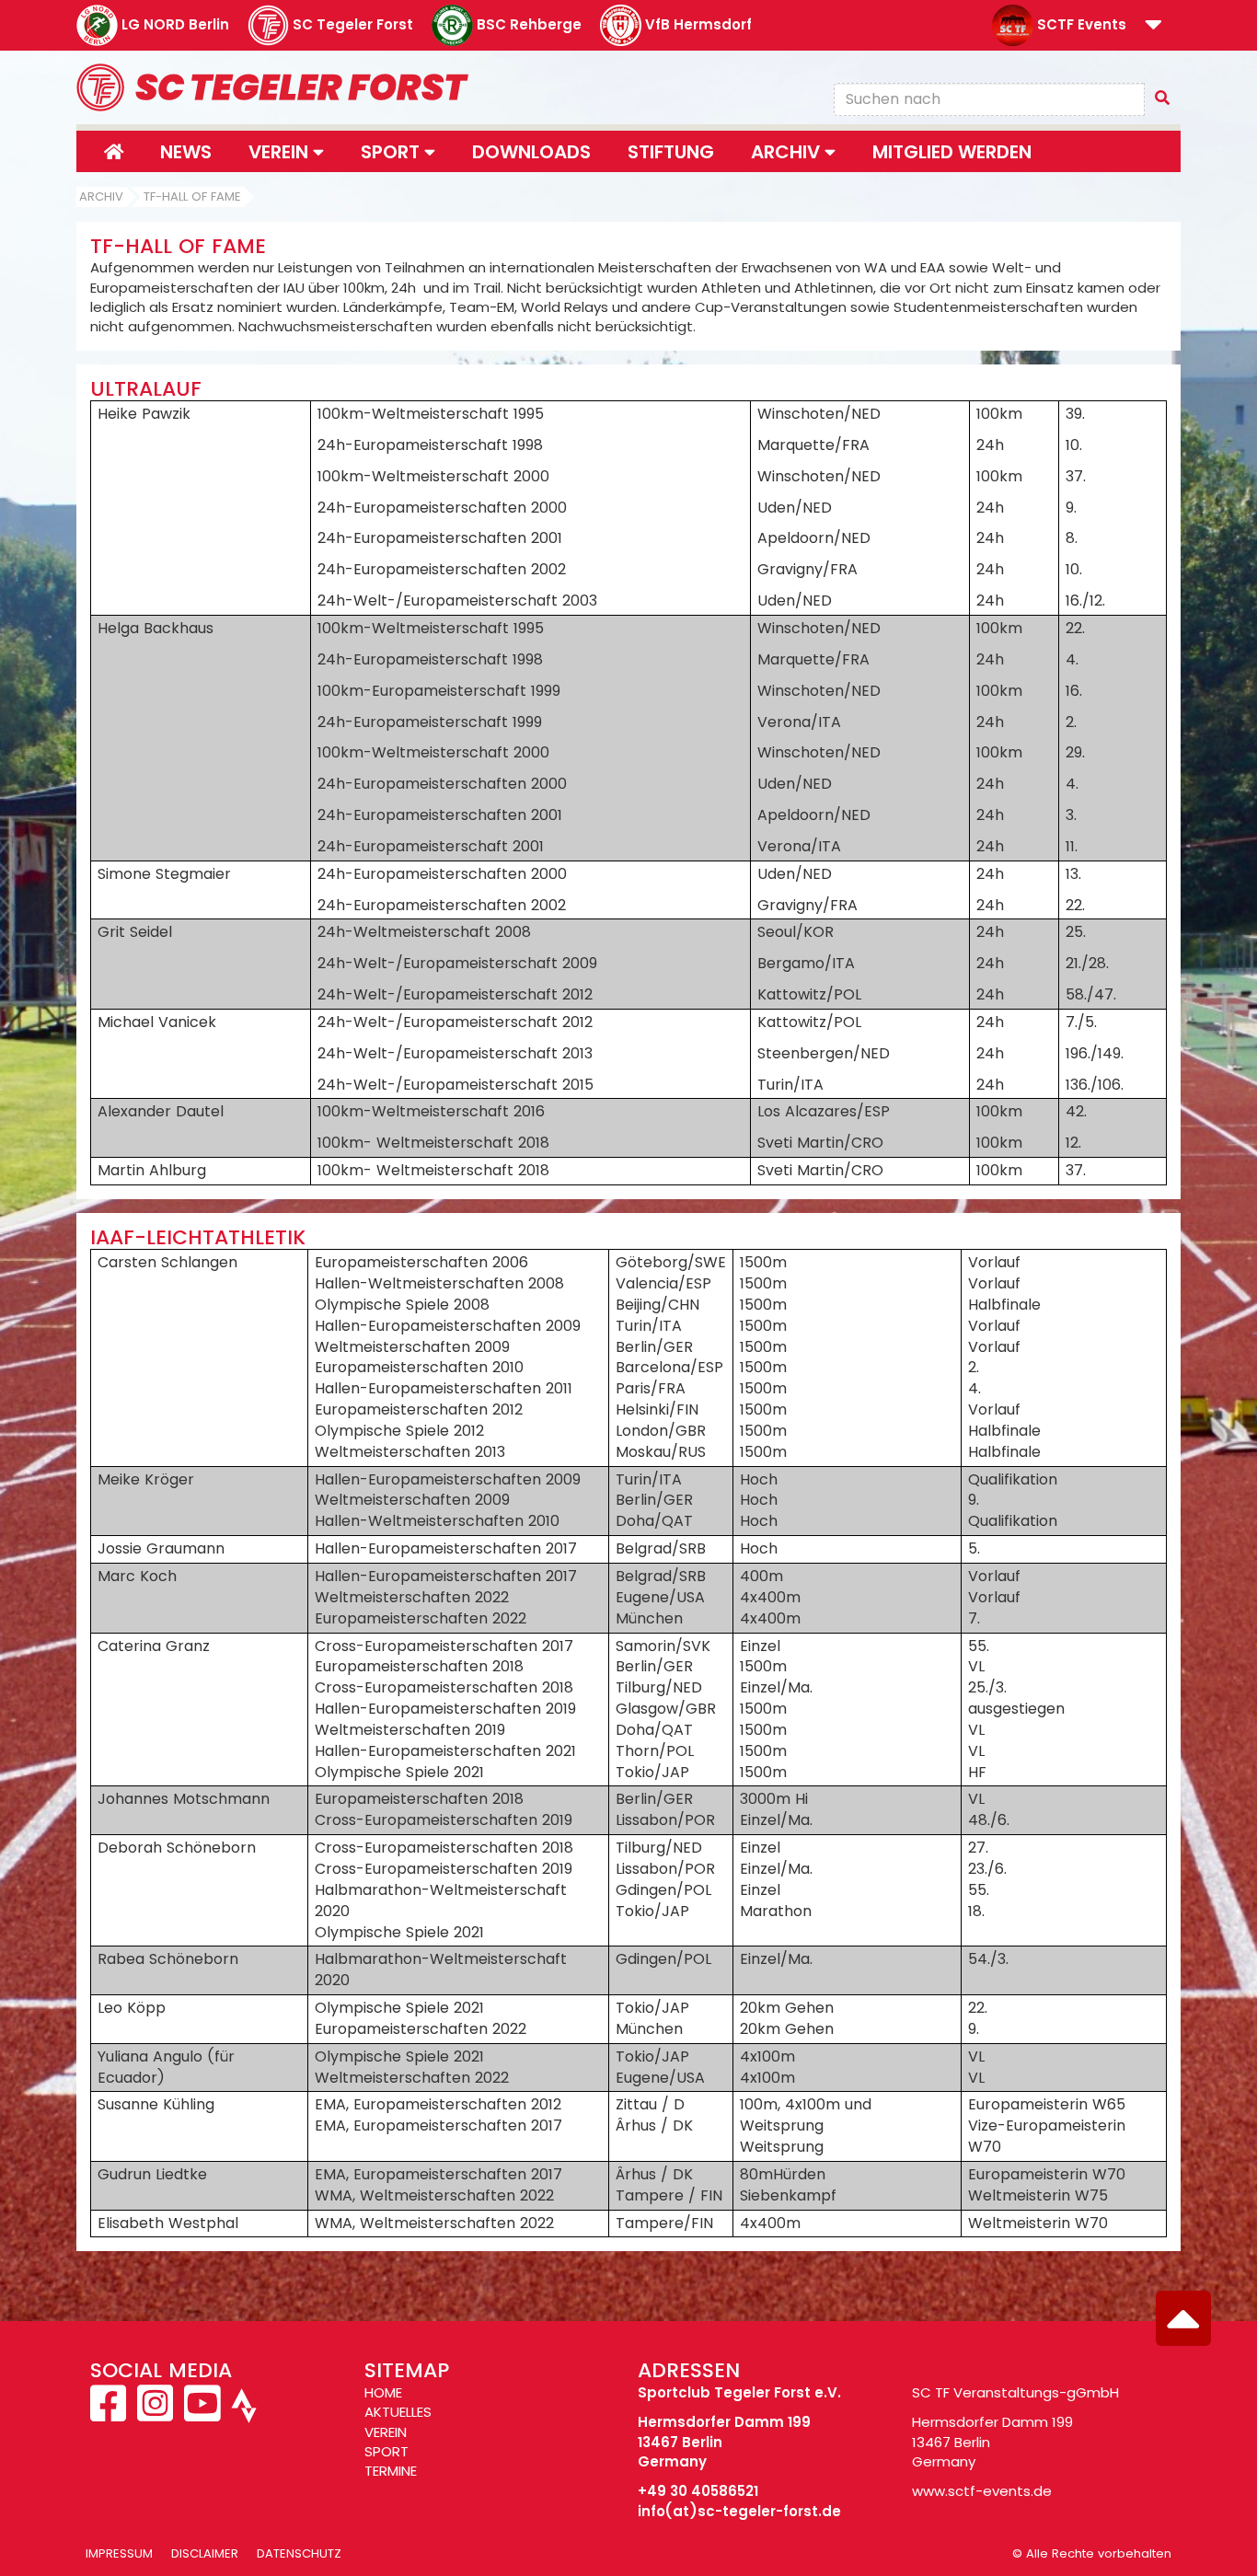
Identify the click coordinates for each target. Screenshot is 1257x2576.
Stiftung (671, 152)
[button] (1153, 26)
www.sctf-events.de (982, 2491)
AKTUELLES (398, 2412)
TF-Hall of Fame (192, 196)
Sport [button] (392, 152)
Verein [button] (281, 152)
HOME (383, 2392)
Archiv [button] (788, 152)
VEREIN (386, 2432)
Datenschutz (299, 2553)
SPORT (386, 2451)
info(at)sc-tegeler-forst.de (739, 2511)
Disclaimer (205, 2553)
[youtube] (202, 2414)
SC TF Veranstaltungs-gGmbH (1015, 2392)
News (186, 152)
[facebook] (110, 2414)
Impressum (119, 2553)
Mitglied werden (952, 152)
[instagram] (155, 2414)
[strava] (242, 2414)
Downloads (531, 152)
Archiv (101, 196)
